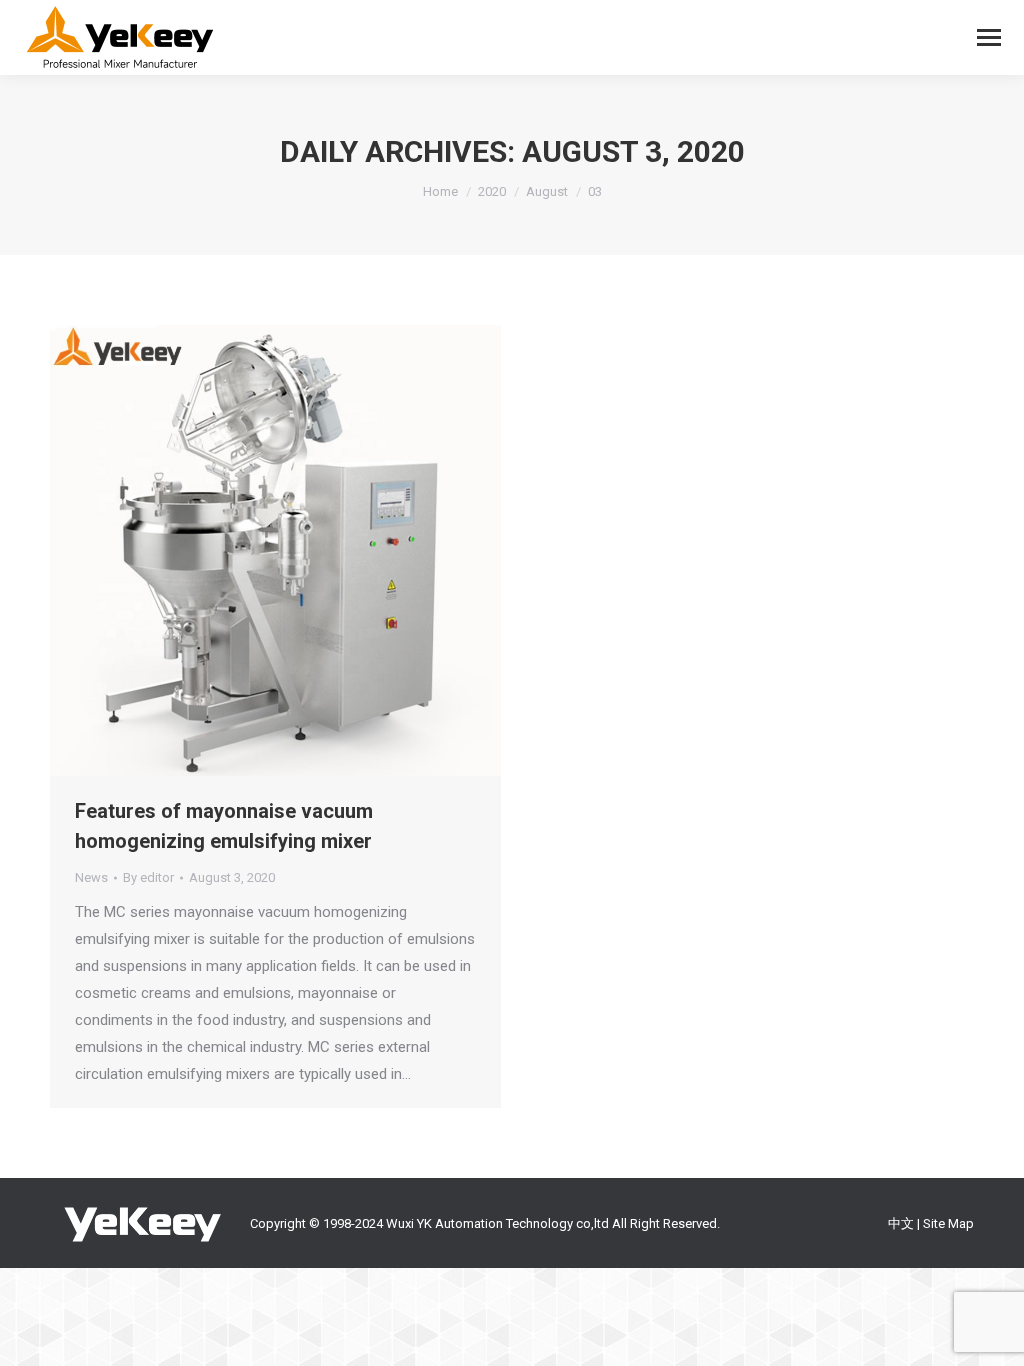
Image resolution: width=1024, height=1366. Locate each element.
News (91, 877)
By (148, 877)
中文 (901, 1223)
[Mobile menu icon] (989, 37)
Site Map (948, 1223)
